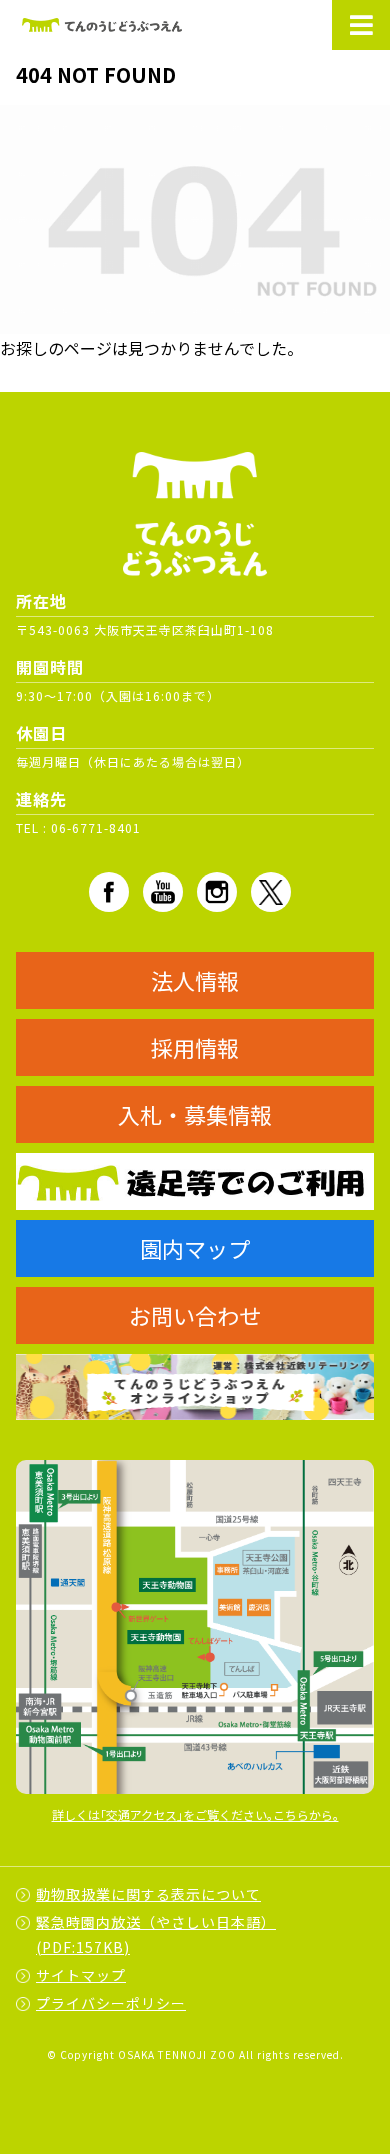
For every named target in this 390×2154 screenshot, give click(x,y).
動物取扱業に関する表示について (148, 1894)
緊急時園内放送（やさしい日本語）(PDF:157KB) (156, 1934)
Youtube (163, 892)
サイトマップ (81, 1975)
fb (109, 892)
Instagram (217, 892)
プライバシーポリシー (111, 2003)
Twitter (271, 892)
